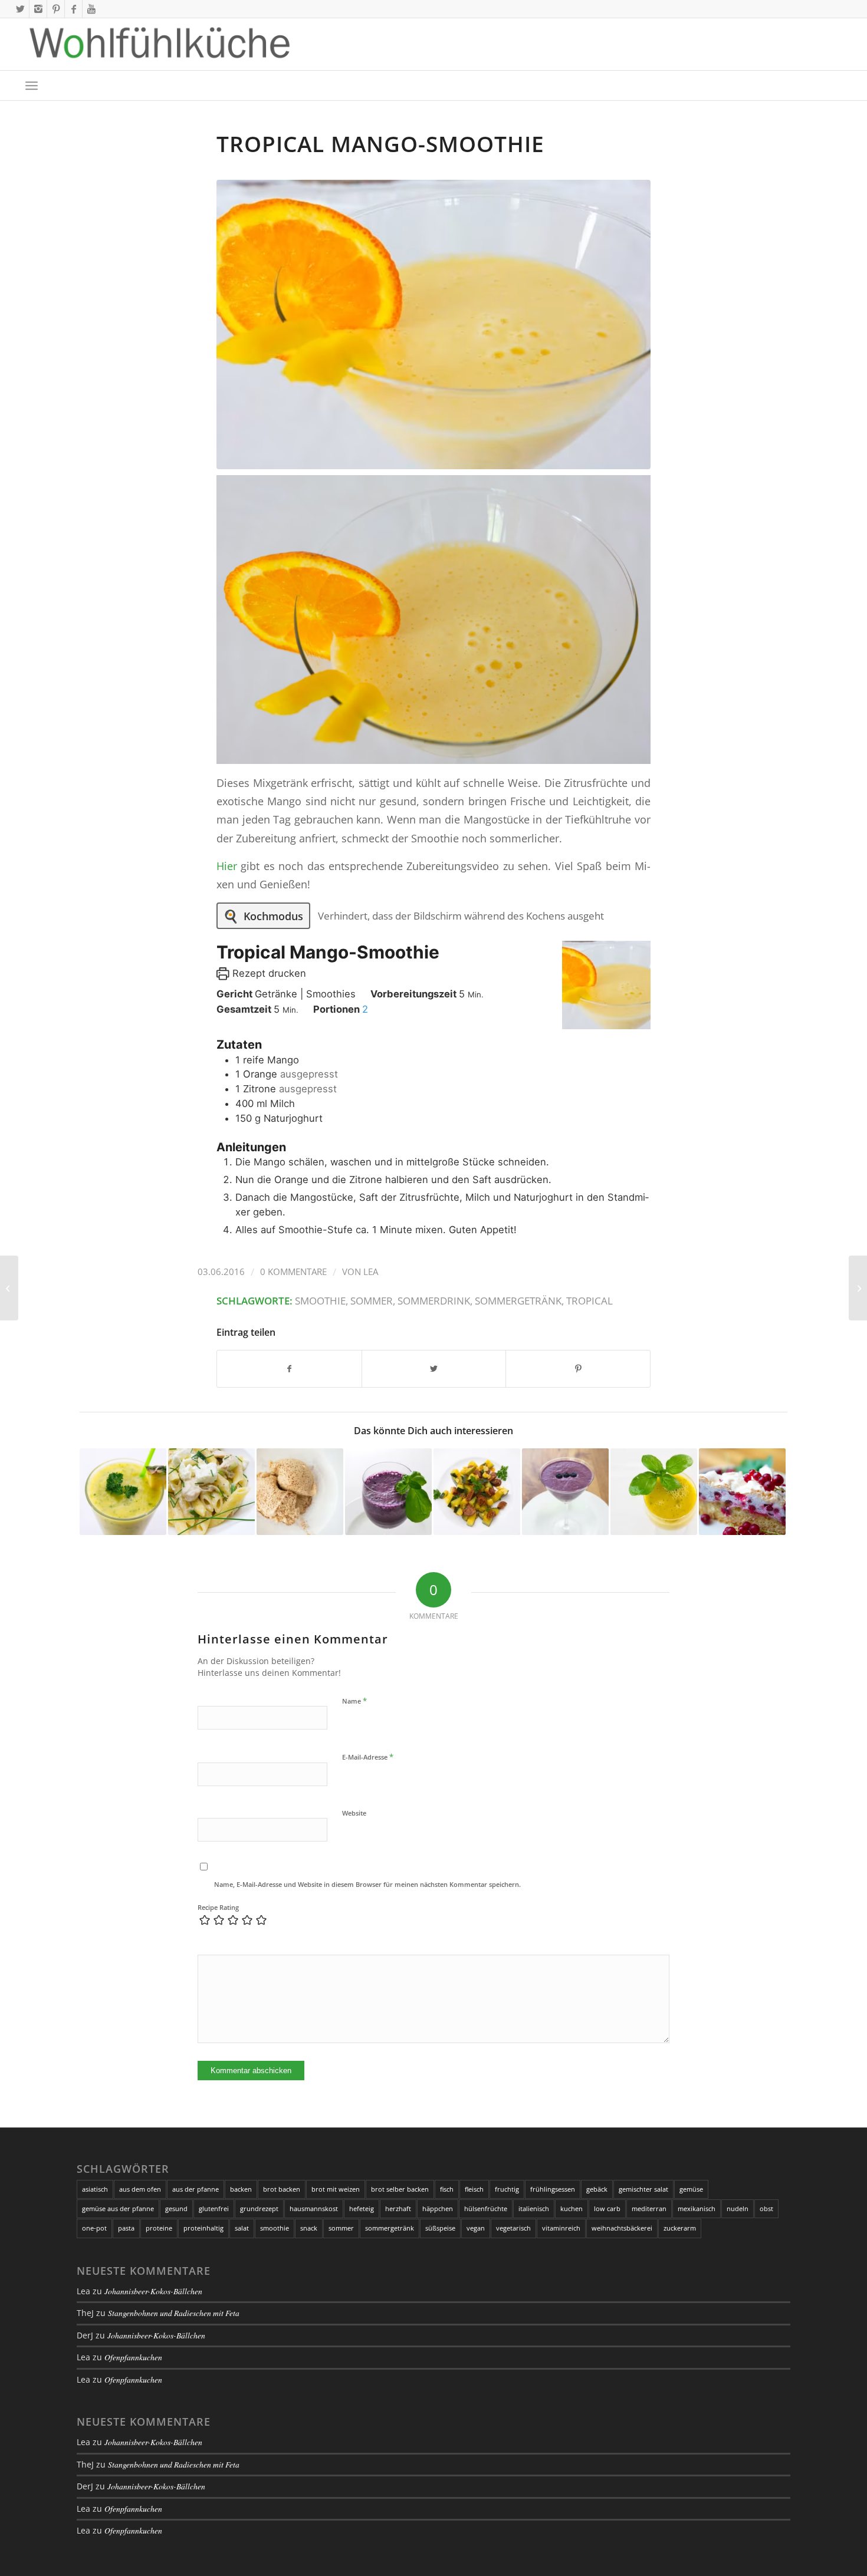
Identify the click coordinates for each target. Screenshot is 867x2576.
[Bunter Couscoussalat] (9, 1288)
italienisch (534, 2208)
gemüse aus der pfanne (118, 2208)
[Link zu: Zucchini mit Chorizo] (477, 1492)
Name (354, 1701)
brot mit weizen (336, 2189)
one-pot (94, 2228)
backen (241, 2189)
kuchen (572, 2208)
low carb (607, 2208)
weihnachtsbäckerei (622, 2228)
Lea (371, 1271)
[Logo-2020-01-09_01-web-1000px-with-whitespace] (160, 44)
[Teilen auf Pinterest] (578, 1369)
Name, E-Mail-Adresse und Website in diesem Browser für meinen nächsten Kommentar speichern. (367, 1884)
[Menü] (32, 85)
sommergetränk (518, 1301)
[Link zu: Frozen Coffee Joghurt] (300, 1492)
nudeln (738, 2208)
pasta (126, 2228)
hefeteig (362, 2208)
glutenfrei (214, 2208)
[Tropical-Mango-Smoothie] (433, 325)
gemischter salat (643, 2189)
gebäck (597, 2189)
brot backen (282, 2189)
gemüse (691, 2189)
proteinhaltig (203, 2228)
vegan (476, 2228)
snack (309, 2228)
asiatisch (95, 2189)
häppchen (438, 2208)
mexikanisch (697, 2208)
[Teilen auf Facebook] (289, 1369)
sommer (372, 1301)
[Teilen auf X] (434, 1369)
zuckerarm (680, 2228)
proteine (159, 2228)
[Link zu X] (20, 9)
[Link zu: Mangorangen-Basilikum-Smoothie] (654, 1492)
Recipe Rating (218, 1907)
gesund (176, 2208)
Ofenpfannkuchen (133, 2357)
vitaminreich (561, 2228)
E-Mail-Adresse (368, 1757)
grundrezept (259, 2208)
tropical (590, 1301)
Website (354, 1813)
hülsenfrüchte (486, 2208)
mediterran (649, 2208)
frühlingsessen (553, 2189)
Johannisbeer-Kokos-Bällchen (153, 2291)
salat (242, 2228)
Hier (227, 866)
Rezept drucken (268, 973)
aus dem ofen (140, 2189)
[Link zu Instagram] (38, 9)
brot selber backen (400, 2189)
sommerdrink (434, 1301)
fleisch (474, 2189)
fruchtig (507, 2189)
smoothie (320, 1301)
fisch (447, 2189)
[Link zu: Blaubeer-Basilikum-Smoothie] (388, 1492)
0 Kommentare (293, 1271)
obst (766, 2208)
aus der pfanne (196, 2189)
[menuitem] (32, 85)
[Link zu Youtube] (91, 9)
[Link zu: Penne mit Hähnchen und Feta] (211, 1492)
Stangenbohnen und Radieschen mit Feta (174, 2313)
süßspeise (440, 2228)
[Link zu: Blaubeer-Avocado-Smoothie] (565, 1492)
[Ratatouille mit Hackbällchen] (858, 1288)
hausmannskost (314, 2208)
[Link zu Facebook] (73, 9)
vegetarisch (513, 2228)
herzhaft (398, 2208)
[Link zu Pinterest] (56, 9)
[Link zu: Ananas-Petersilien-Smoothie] (123, 1492)
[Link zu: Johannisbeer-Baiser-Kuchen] (742, 1492)
